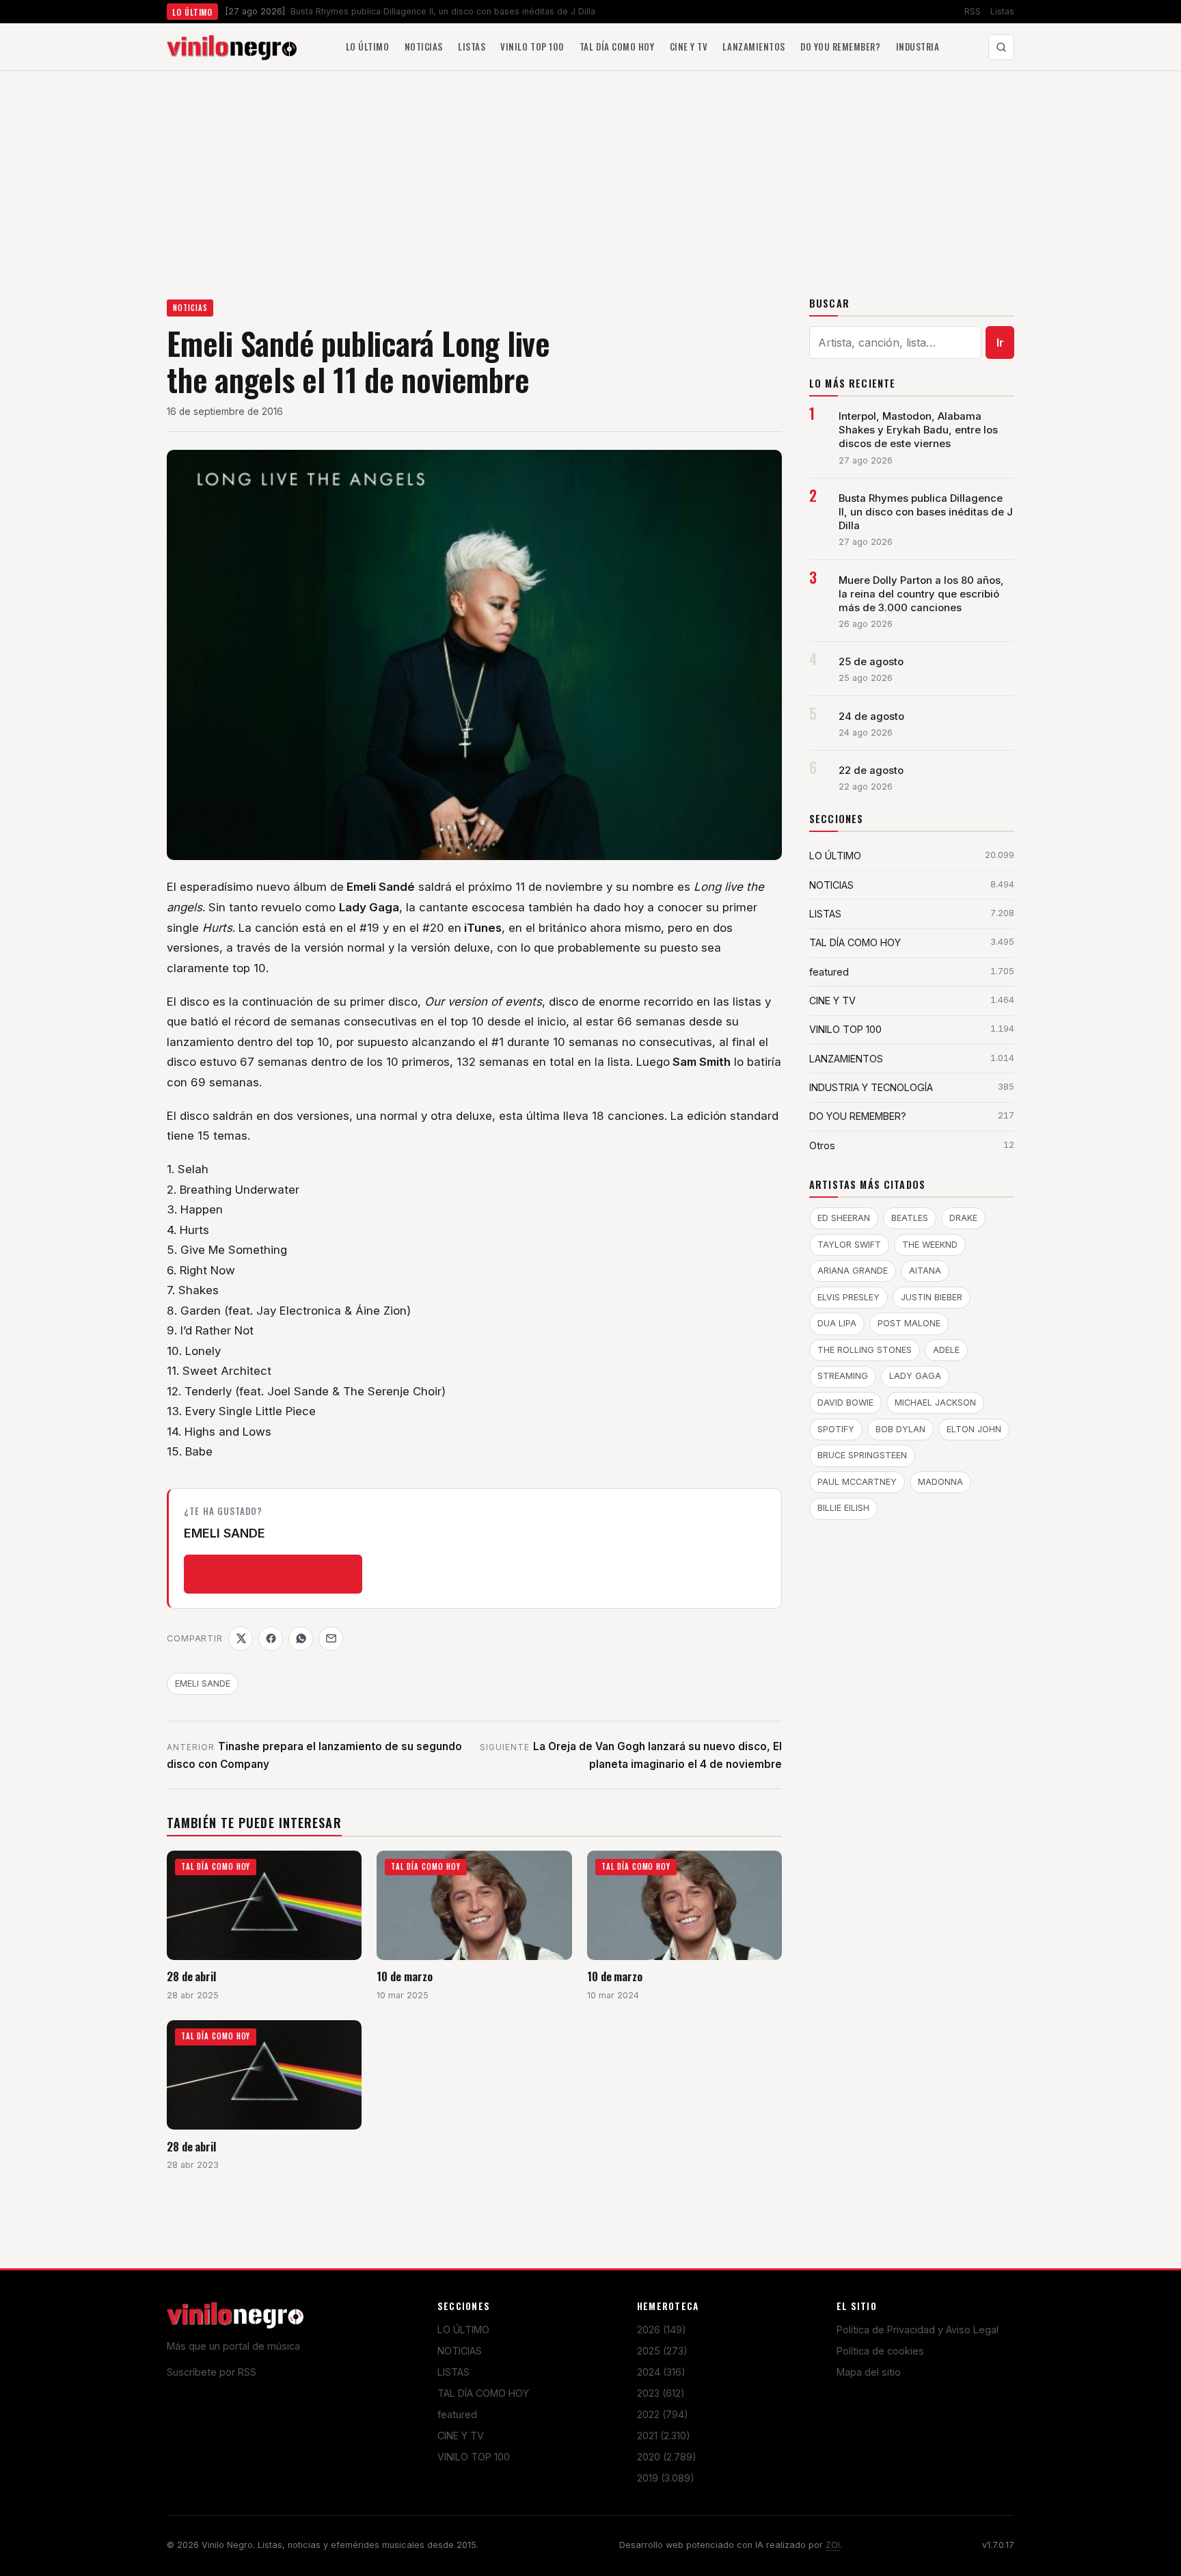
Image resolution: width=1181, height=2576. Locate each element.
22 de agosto (871, 770)
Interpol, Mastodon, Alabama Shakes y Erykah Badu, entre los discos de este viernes (918, 430)
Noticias (424, 46)
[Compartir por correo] (331, 1639)
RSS (973, 11)
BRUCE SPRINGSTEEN (862, 1455)
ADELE (946, 1350)
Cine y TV (689, 46)
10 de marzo (404, 1976)
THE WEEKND (930, 1245)
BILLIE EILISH (843, 1508)
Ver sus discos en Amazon (273, 1574)
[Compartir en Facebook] (271, 1639)
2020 (667, 2457)
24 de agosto (871, 716)
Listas (1002, 11)
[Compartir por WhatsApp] (301, 1639)
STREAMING (843, 1376)
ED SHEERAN (844, 1218)
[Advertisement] (590, 174)
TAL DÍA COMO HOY (483, 2393)
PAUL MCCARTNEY (857, 1482)
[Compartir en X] (241, 1639)
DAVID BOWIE (845, 1403)
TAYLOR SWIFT (849, 1245)
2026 (662, 2330)
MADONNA (940, 1482)
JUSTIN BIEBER (932, 1297)
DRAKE (963, 1218)
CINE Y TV (461, 2436)
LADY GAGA (915, 1376)
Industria (918, 46)
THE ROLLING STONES (865, 1350)
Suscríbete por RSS (212, 2372)
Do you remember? (840, 46)
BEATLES (910, 1218)
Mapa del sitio (869, 2372)
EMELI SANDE (203, 1683)
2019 (666, 2478)
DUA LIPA (837, 1323)
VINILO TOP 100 (474, 2457)
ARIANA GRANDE (853, 1271)
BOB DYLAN (900, 1429)
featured (457, 2414)
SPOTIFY (836, 1429)
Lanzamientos (754, 46)
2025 (662, 2351)
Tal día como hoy (617, 46)
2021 (664, 2436)
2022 (663, 2414)
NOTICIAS (190, 308)
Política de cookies (880, 2351)
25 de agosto (871, 662)
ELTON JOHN (974, 1429)
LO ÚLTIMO (463, 2330)
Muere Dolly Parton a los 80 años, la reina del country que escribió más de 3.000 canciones (921, 594)
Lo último (368, 46)
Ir (1000, 343)
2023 (661, 2393)
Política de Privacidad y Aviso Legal (918, 2330)
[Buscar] (1001, 47)
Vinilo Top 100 (532, 46)
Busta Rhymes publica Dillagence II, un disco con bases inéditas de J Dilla (926, 512)
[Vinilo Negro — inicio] (232, 47)
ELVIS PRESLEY (849, 1297)
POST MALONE (909, 1323)
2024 (661, 2372)
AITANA (925, 1271)
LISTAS (453, 2372)
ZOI (833, 2545)
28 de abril (191, 1976)
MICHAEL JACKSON (935, 1403)
